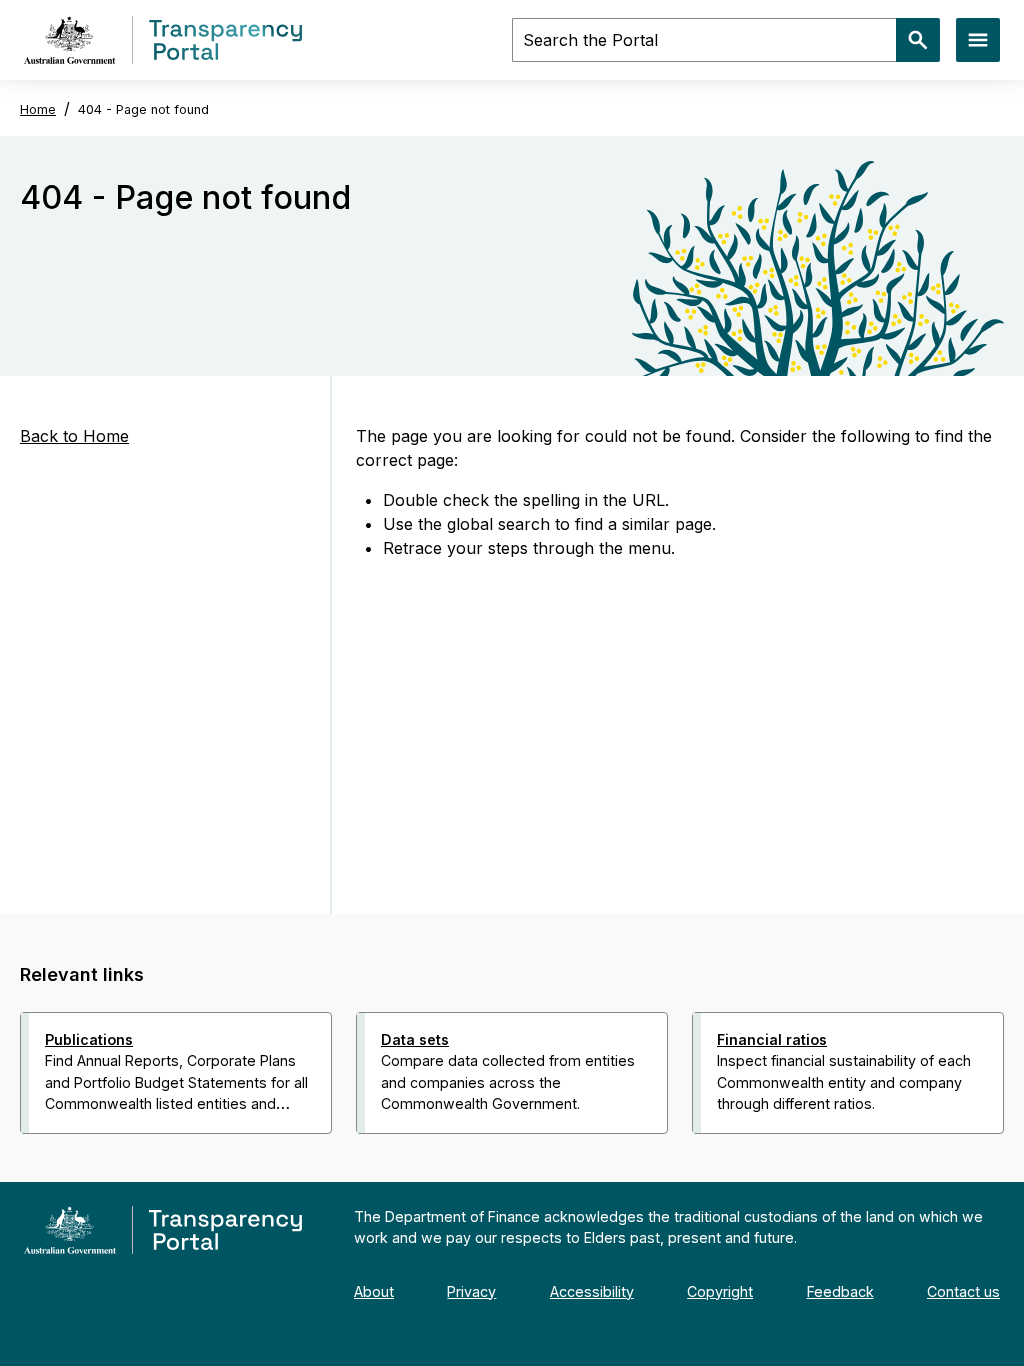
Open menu (978, 40)
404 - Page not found (143, 109)
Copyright (720, 1291)
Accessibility (592, 1291)
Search (918, 40)
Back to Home (74, 436)
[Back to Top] (468, 1160)
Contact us (963, 1291)
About (374, 1291)
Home (38, 109)
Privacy (471, 1291)
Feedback (840, 1291)
